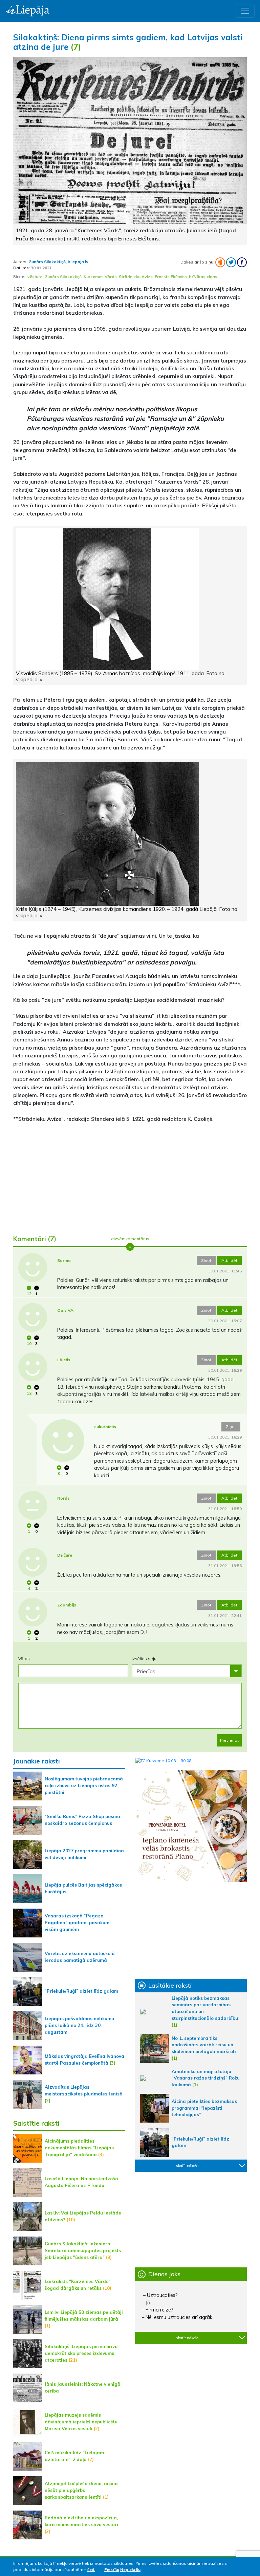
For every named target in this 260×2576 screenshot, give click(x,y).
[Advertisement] (130, 1176)
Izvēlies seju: (145, 1658)
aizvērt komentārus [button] (130, 1239)
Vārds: (25, 1658)
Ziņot (206, 1260)
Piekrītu (112, 2569)
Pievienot (229, 1740)
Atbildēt (229, 1260)
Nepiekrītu (130, 2569)
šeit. (91, 2569)
